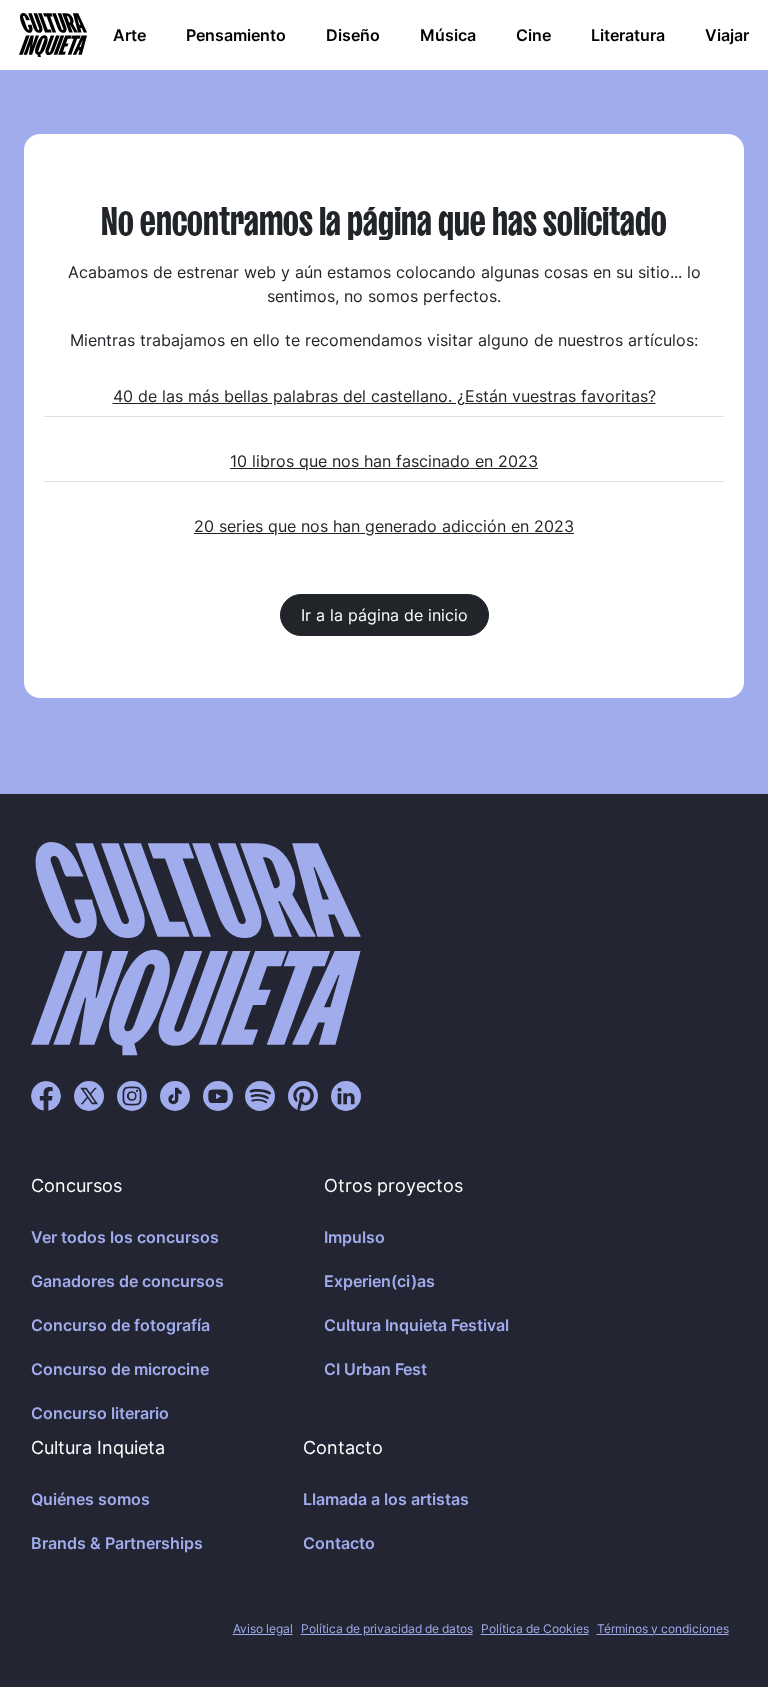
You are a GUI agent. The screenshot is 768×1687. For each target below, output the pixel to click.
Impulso (354, 1237)
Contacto (339, 1543)
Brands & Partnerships (117, 1543)
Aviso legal (263, 1628)
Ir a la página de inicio (384, 615)
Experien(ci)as (379, 1281)
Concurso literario (100, 1413)
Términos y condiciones (663, 1628)
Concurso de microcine (120, 1369)
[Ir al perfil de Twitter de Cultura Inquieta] (89, 1095)
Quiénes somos (90, 1499)
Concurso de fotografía (120, 1325)
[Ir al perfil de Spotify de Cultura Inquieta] (260, 1095)
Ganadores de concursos (127, 1281)
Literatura (628, 35)
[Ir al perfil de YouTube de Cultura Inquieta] (218, 1095)
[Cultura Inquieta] (51, 35)
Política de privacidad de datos (387, 1628)
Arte (129, 35)
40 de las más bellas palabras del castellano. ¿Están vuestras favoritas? (384, 396)
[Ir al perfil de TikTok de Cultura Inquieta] (175, 1095)
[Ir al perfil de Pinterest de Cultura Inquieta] (303, 1095)
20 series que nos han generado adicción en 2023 (384, 526)
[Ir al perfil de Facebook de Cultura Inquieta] (46, 1095)
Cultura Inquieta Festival (416, 1325)
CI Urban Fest (375, 1369)
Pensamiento (236, 35)
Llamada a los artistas (386, 1499)
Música (448, 35)
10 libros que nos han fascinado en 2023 (384, 461)
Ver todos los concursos (125, 1237)
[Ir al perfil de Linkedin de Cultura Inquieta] (346, 1095)
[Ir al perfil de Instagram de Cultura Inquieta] (132, 1095)
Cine (533, 35)
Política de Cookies (535, 1628)
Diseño (353, 35)
